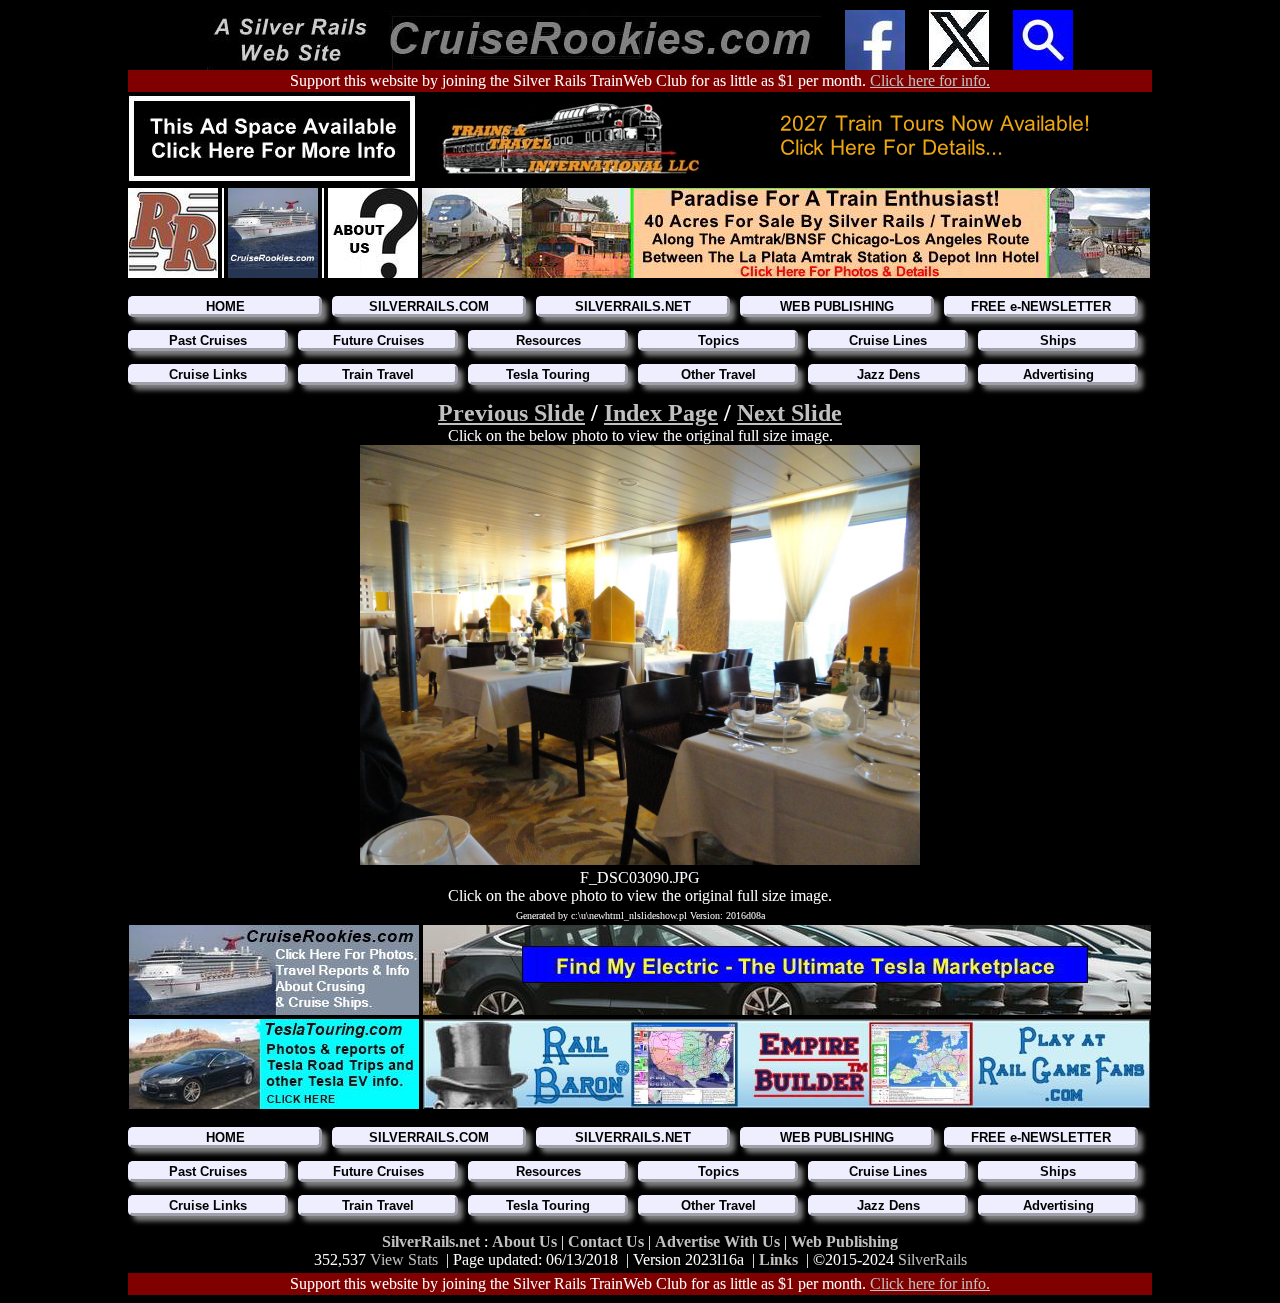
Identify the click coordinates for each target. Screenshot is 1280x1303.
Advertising (1058, 374)
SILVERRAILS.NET (633, 306)
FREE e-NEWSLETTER (1041, 306)
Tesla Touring (548, 374)
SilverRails (932, 1259)
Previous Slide (511, 413)
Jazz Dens (888, 374)
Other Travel (718, 374)
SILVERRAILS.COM (429, 306)
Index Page (661, 413)
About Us (526, 1241)
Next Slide (789, 413)
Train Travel (378, 374)
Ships (1058, 340)
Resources (548, 340)
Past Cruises (208, 340)
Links (778, 1259)
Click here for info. (930, 80)
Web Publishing (844, 1241)
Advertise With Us (717, 1241)
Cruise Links (208, 374)
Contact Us (608, 1241)
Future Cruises (378, 340)
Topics (718, 340)
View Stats (404, 1259)
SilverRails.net (433, 1241)
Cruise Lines (888, 340)
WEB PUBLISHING (837, 306)
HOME (225, 306)
